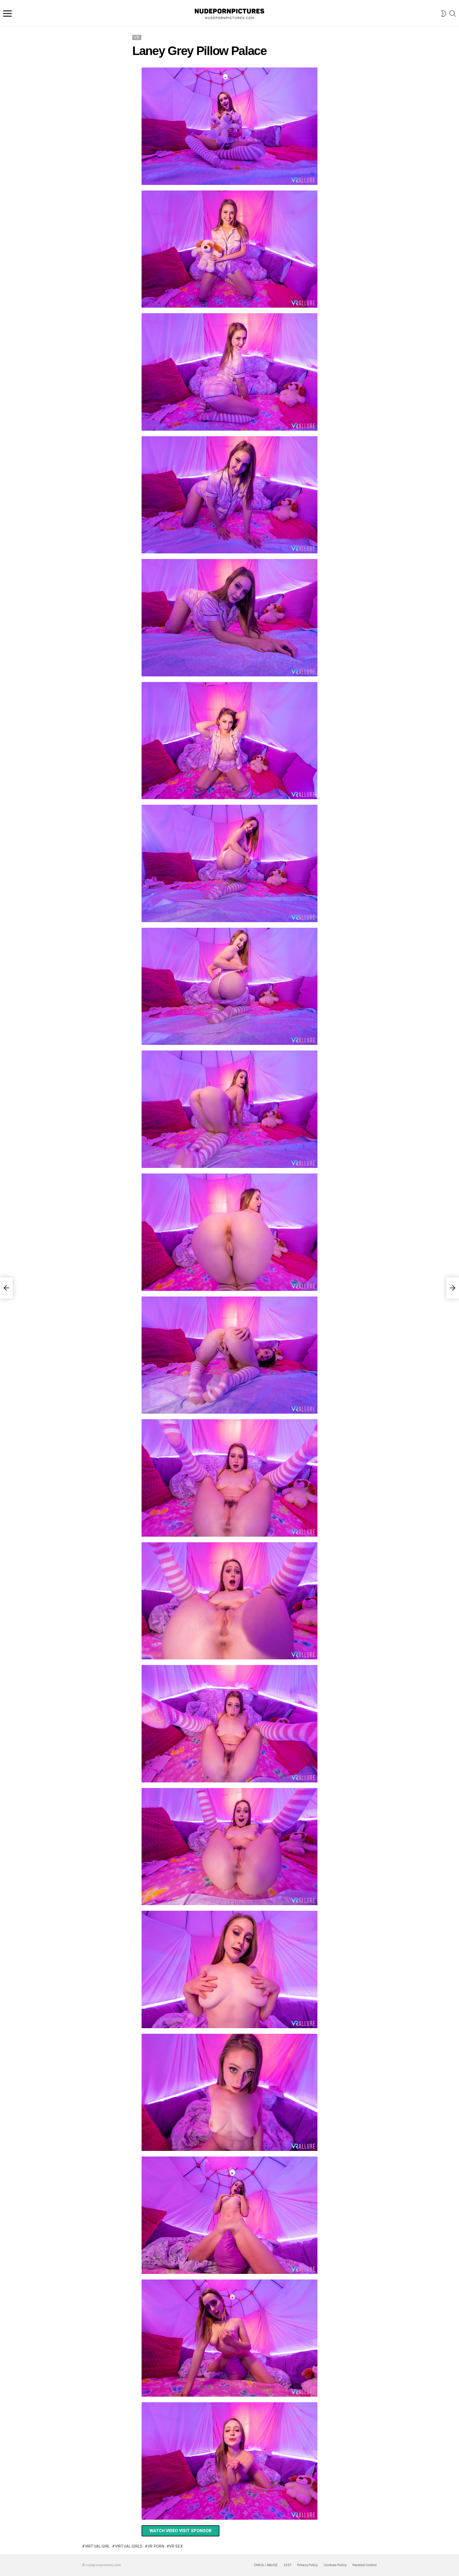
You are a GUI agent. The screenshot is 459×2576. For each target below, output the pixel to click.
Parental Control (365, 2565)
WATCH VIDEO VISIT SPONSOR (180, 2531)
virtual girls (129, 2546)
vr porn (156, 2546)
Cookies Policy (335, 2565)
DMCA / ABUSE (266, 2565)
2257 (287, 2565)
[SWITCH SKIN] (444, 14)
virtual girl (97, 2546)
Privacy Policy (307, 2565)
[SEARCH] (453, 14)
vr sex (176, 2546)
